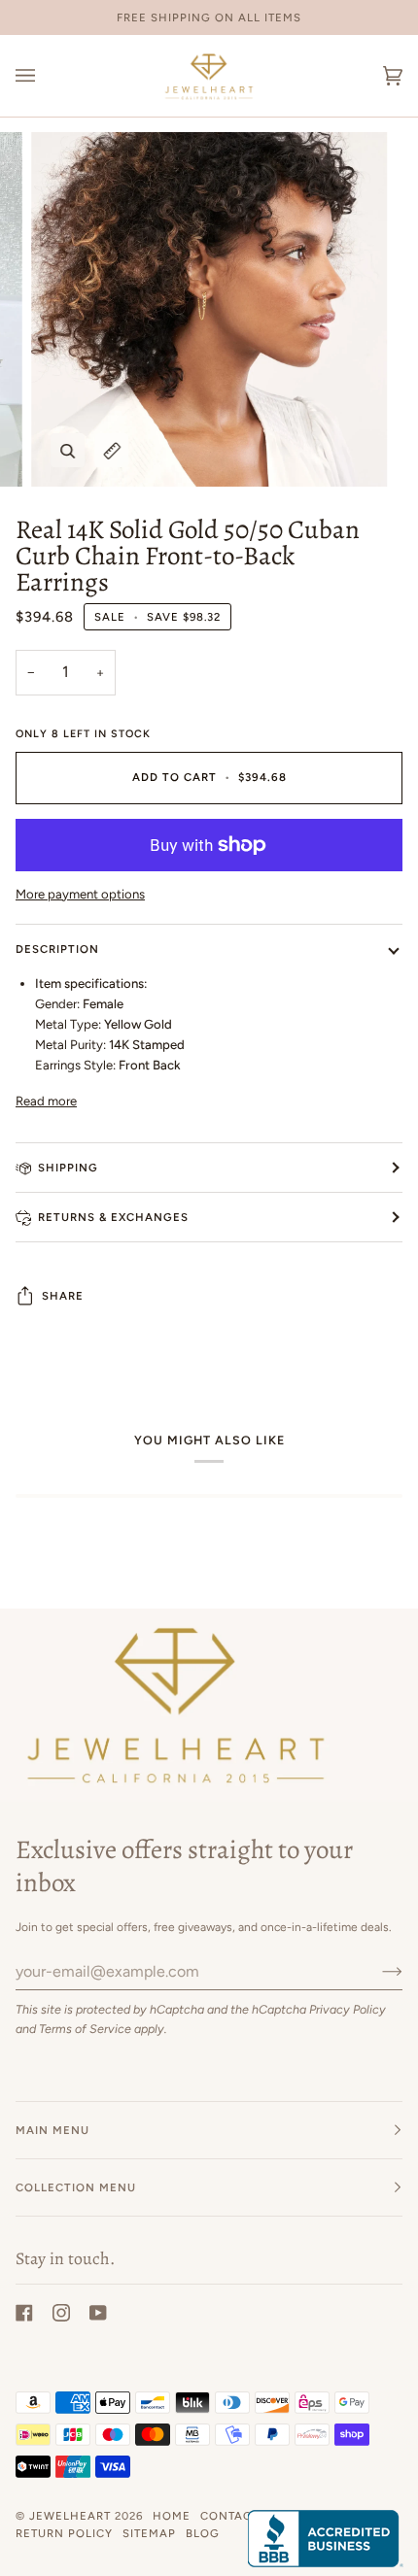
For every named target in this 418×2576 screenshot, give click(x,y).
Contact (229, 2516)
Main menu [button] (52, 2130)
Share (63, 1296)
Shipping (68, 1168)
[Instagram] (61, 2313)
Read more (46, 1101)
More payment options (80, 894)
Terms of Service (85, 2029)
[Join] (377, 1971)
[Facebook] (24, 2313)
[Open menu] (45, 76)
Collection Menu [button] (76, 2187)
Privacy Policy (348, 2009)
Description (57, 949)
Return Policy (64, 2533)
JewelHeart (70, 2516)
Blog (203, 2533)
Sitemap (149, 2533)
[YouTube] (98, 2313)
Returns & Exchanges (113, 1217)
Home (172, 2516)
